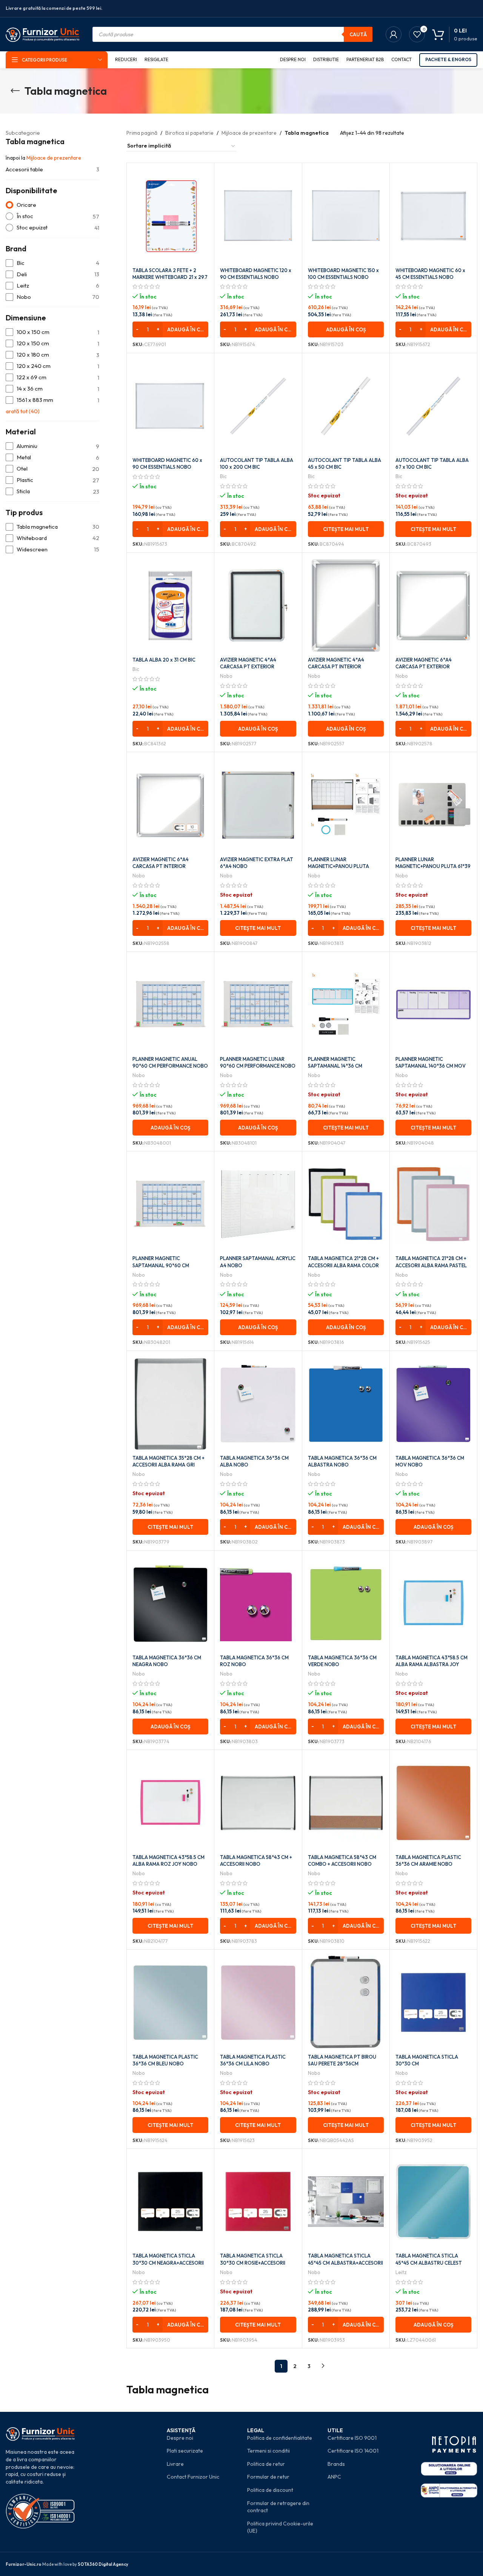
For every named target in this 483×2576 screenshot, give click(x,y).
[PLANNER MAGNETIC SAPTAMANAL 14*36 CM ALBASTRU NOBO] (346, 1005)
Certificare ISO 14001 (353, 2451)
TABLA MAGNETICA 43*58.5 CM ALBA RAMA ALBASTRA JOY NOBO (431, 1664)
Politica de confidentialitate (280, 2438)
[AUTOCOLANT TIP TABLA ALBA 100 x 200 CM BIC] (258, 406)
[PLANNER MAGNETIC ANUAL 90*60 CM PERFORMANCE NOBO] (170, 1005)
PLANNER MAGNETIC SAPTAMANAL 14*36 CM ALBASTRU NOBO (335, 1066)
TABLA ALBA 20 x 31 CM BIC (164, 660)
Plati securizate (185, 2451)
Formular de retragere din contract (278, 2507)
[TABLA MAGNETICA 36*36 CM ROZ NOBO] (258, 1603)
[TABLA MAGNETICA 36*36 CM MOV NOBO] (433, 1404)
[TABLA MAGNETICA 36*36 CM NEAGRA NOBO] (170, 1603)
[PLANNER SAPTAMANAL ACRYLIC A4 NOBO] (258, 1204)
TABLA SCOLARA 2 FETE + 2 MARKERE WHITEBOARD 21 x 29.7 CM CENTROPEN (170, 277)
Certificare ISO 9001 (352, 2438)
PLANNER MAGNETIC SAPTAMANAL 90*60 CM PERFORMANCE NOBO (161, 1265)
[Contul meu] (394, 34)
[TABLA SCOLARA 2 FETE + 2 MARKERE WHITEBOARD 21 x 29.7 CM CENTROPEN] (170, 216)
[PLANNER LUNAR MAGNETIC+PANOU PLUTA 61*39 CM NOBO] (433, 805)
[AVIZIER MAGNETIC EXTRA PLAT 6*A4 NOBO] (258, 805)
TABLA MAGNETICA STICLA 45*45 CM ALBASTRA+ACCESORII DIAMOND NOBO (345, 2262)
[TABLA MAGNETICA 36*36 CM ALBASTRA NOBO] (346, 1404)
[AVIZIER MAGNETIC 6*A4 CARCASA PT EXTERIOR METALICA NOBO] (433, 606)
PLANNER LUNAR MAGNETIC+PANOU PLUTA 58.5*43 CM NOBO (338, 866)
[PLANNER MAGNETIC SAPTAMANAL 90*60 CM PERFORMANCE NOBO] (170, 1204)
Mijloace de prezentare (54, 158)
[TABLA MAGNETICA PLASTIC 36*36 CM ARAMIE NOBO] (433, 1803)
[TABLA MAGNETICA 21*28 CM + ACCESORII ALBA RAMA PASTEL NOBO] (433, 1204)
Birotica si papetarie (189, 133)
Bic (223, 476)
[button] (170, 329)
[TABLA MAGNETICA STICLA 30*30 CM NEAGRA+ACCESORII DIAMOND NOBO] (170, 2202)
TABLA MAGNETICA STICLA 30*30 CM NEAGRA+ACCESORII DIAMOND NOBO (168, 2262)
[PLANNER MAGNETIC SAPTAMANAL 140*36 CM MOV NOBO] (433, 1005)
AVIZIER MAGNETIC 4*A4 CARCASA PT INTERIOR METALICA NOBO (336, 666)
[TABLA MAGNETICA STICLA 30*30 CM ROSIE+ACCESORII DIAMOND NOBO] (258, 2202)
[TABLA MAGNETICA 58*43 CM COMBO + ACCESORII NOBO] (346, 1803)
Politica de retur (266, 2464)
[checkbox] (52, 263)
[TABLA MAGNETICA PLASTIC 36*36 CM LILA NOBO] (258, 2002)
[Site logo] (42, 34)
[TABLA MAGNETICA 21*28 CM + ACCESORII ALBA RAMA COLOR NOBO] (346, 1204)
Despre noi (180, 2438)
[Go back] (15, 91)
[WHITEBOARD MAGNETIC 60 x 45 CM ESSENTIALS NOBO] (433, 216)
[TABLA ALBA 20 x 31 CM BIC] (170, 606)
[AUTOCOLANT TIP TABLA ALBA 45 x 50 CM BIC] (346, 406)
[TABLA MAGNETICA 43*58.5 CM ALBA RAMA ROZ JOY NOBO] (170, 1803)
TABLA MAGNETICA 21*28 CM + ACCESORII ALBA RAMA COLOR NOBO (343, 1265)
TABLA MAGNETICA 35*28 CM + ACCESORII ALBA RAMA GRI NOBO (168, 1465)
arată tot (23, 411)
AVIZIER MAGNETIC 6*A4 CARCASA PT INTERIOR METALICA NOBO (161, 866)
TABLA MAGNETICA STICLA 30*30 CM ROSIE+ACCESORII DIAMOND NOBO (253, 2262)
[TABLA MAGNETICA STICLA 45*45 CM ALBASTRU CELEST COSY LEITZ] (433, 2202)
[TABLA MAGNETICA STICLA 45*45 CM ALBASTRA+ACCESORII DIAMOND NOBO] (346, 2202)
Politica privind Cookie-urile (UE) (280, 2527)
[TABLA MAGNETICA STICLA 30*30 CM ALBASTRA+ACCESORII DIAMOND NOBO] (433, 2002)
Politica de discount (270, 2490)
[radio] (52, 205)
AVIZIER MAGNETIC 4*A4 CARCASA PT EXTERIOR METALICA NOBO (248, 666)
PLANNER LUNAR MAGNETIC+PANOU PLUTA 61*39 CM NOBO (433, 866)
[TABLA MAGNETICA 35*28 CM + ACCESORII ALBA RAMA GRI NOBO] (170, 1404)
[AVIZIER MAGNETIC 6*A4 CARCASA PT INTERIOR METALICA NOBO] (170, 805)
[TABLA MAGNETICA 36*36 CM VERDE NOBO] (346, 1603)
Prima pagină (142, 133)
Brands (336, 2464)
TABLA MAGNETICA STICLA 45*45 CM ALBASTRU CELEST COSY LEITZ (429, 2262)
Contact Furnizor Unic (193, 2477)
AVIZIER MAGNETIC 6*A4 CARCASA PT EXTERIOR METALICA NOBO (424, 666)
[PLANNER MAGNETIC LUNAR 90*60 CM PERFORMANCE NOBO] (258, 1005)
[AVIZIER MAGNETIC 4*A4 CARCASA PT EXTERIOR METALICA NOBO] (258, 606)
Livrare (175, 2464)
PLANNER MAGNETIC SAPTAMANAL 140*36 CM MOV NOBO (431, 1066)
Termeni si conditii (268, 2451)
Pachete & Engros (448, 59)
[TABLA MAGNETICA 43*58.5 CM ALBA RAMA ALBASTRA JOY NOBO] (433, 1603)
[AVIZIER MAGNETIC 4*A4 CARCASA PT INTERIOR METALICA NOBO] (346, 606)
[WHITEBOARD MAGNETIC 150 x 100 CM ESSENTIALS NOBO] (346, 216)
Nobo (226, 676)
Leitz (401, 2272)
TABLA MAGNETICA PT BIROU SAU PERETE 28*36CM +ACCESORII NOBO (342, 2064)
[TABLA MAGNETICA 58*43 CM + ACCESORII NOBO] (258, 1803)
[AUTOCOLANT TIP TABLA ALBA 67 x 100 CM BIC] (433, 406)
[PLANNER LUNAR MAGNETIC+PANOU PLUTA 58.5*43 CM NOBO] (346, 805)
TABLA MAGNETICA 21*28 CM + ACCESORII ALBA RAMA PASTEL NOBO (431, 1265)
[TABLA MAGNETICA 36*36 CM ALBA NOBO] (258, 1404)
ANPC (334, 2477)
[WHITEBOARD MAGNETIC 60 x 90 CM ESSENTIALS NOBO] (170, 406)
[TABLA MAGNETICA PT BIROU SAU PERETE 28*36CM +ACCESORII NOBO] (346, 2002)
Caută (358, 34)
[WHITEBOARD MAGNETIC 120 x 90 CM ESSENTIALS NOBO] (258, 216)
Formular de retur (268, 2477)
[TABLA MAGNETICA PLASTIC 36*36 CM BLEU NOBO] (170, 2002)
